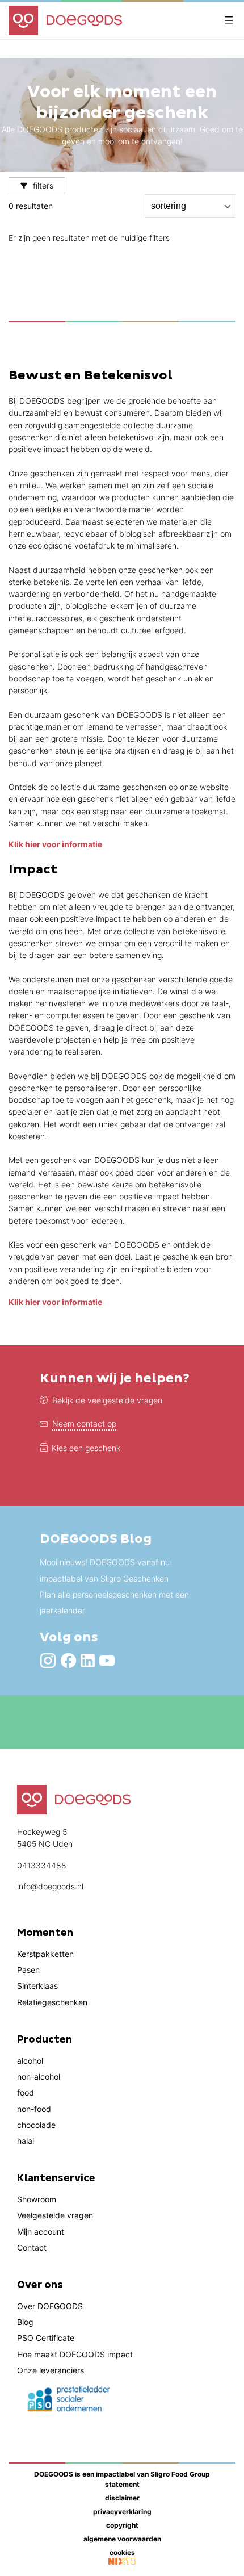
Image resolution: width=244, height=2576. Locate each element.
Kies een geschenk (86, 1448)
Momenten (45, 1933)
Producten (45, 2040)
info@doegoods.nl (50, 1886)
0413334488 (42, 1865)
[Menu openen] (229, 20)
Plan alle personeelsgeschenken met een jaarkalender (114, 1602)
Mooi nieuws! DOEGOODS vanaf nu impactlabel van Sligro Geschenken (105, 1570)
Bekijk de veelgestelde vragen (107, 1400)
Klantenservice (56, 2178)
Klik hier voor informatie (55, 844)
